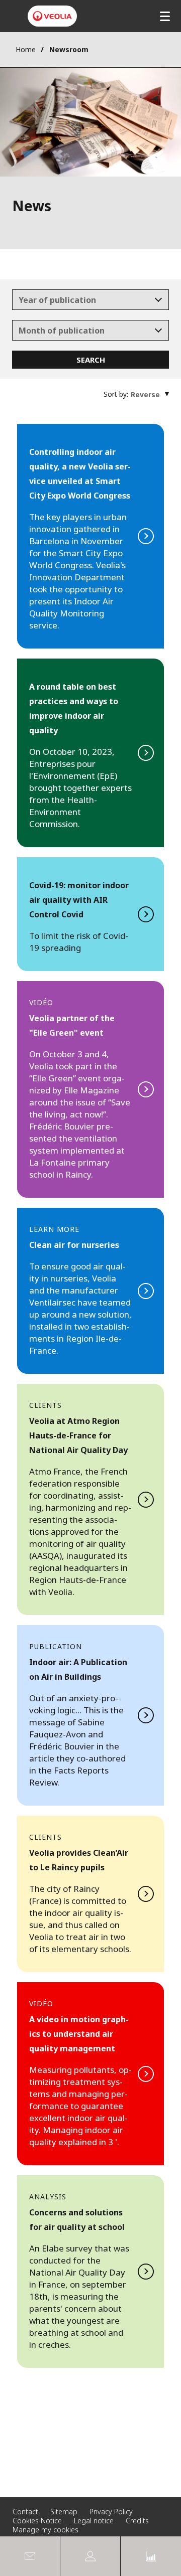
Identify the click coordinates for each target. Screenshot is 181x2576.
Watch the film (90, 2074)
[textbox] (83, 300)
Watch (90, 1089)
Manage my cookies (46, 2530)
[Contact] (30, 2556)
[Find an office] (90, 2556)
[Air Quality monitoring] (151, 2556)
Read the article (90, 1715)
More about (90, 1894)
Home (26, 49)
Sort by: (116, 394)
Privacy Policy (111, 2512)
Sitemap (64, 2512)
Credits (137, 2521)
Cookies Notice (37, 2521)
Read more (90, 536)
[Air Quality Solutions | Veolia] (52, 16)
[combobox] (91, 300)
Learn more (90, 1499)
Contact (25, 2512)
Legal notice (94, 2521)
